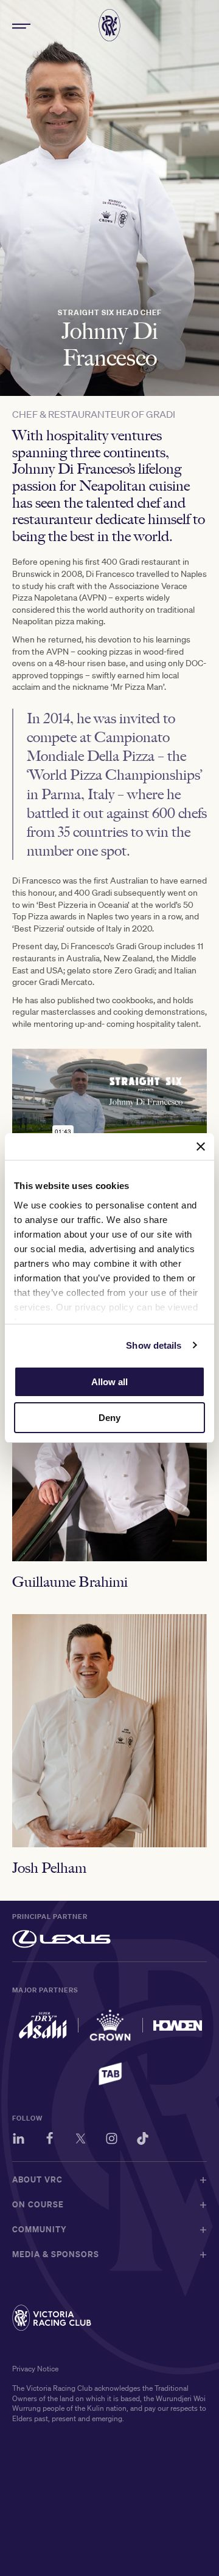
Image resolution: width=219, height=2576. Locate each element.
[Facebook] (50, 2140)
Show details (154, 1345)
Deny (109, 1418)
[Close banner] (201, 1147)
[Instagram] (112, 2140)
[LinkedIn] (19, 2140)
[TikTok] (143, 2140)
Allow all (109, 1382)
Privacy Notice (35, 2369)
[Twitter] (81, 2140)
